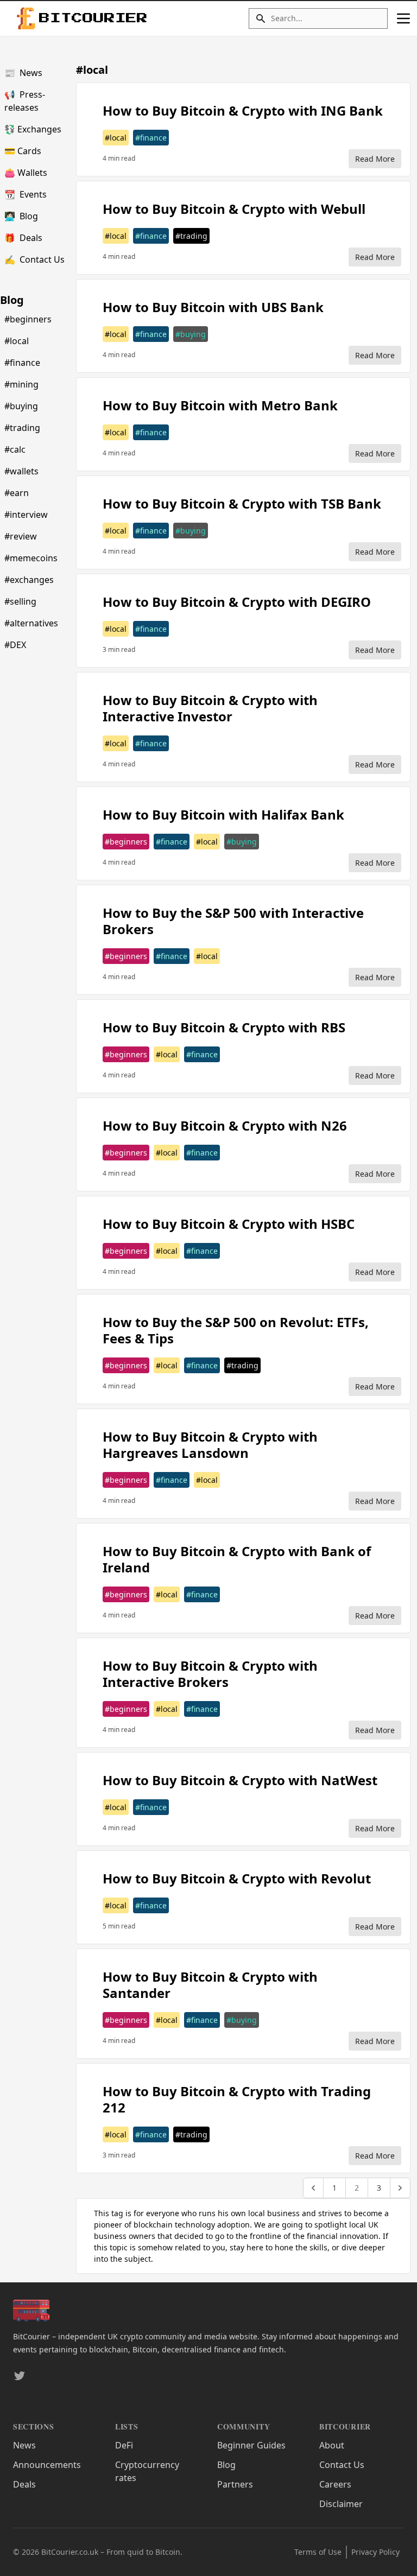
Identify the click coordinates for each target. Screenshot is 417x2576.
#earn (17, 493)
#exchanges (29, 580)
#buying (21, 406)
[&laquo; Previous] (313, 2188)
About (332, 2445)
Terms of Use (318, 2552)
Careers (335, 2484)
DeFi (124, 2445)
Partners (235, 2484)
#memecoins (31, 558)
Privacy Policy (375, 2552)
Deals (23, 238)
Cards (23, 151)
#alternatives (31, 623)
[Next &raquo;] (400, 2188)
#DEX (15, 645)
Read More (375, 159)
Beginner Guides (251, 2445)
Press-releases (25, 101)
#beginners (28, 319)
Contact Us (34, 259)
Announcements (47, 2465)
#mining (21, 384)
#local (17, 341)
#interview (26, 515)
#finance (22, 363)
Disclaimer (341, 2504)
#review (21, 536)
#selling (20, 601)
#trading (22, 428)
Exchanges (33, 129)
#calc (15, 449)
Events (26, 194)
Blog (21, 216)
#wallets (21, 471)
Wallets (26, 173)
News (23, 73)
